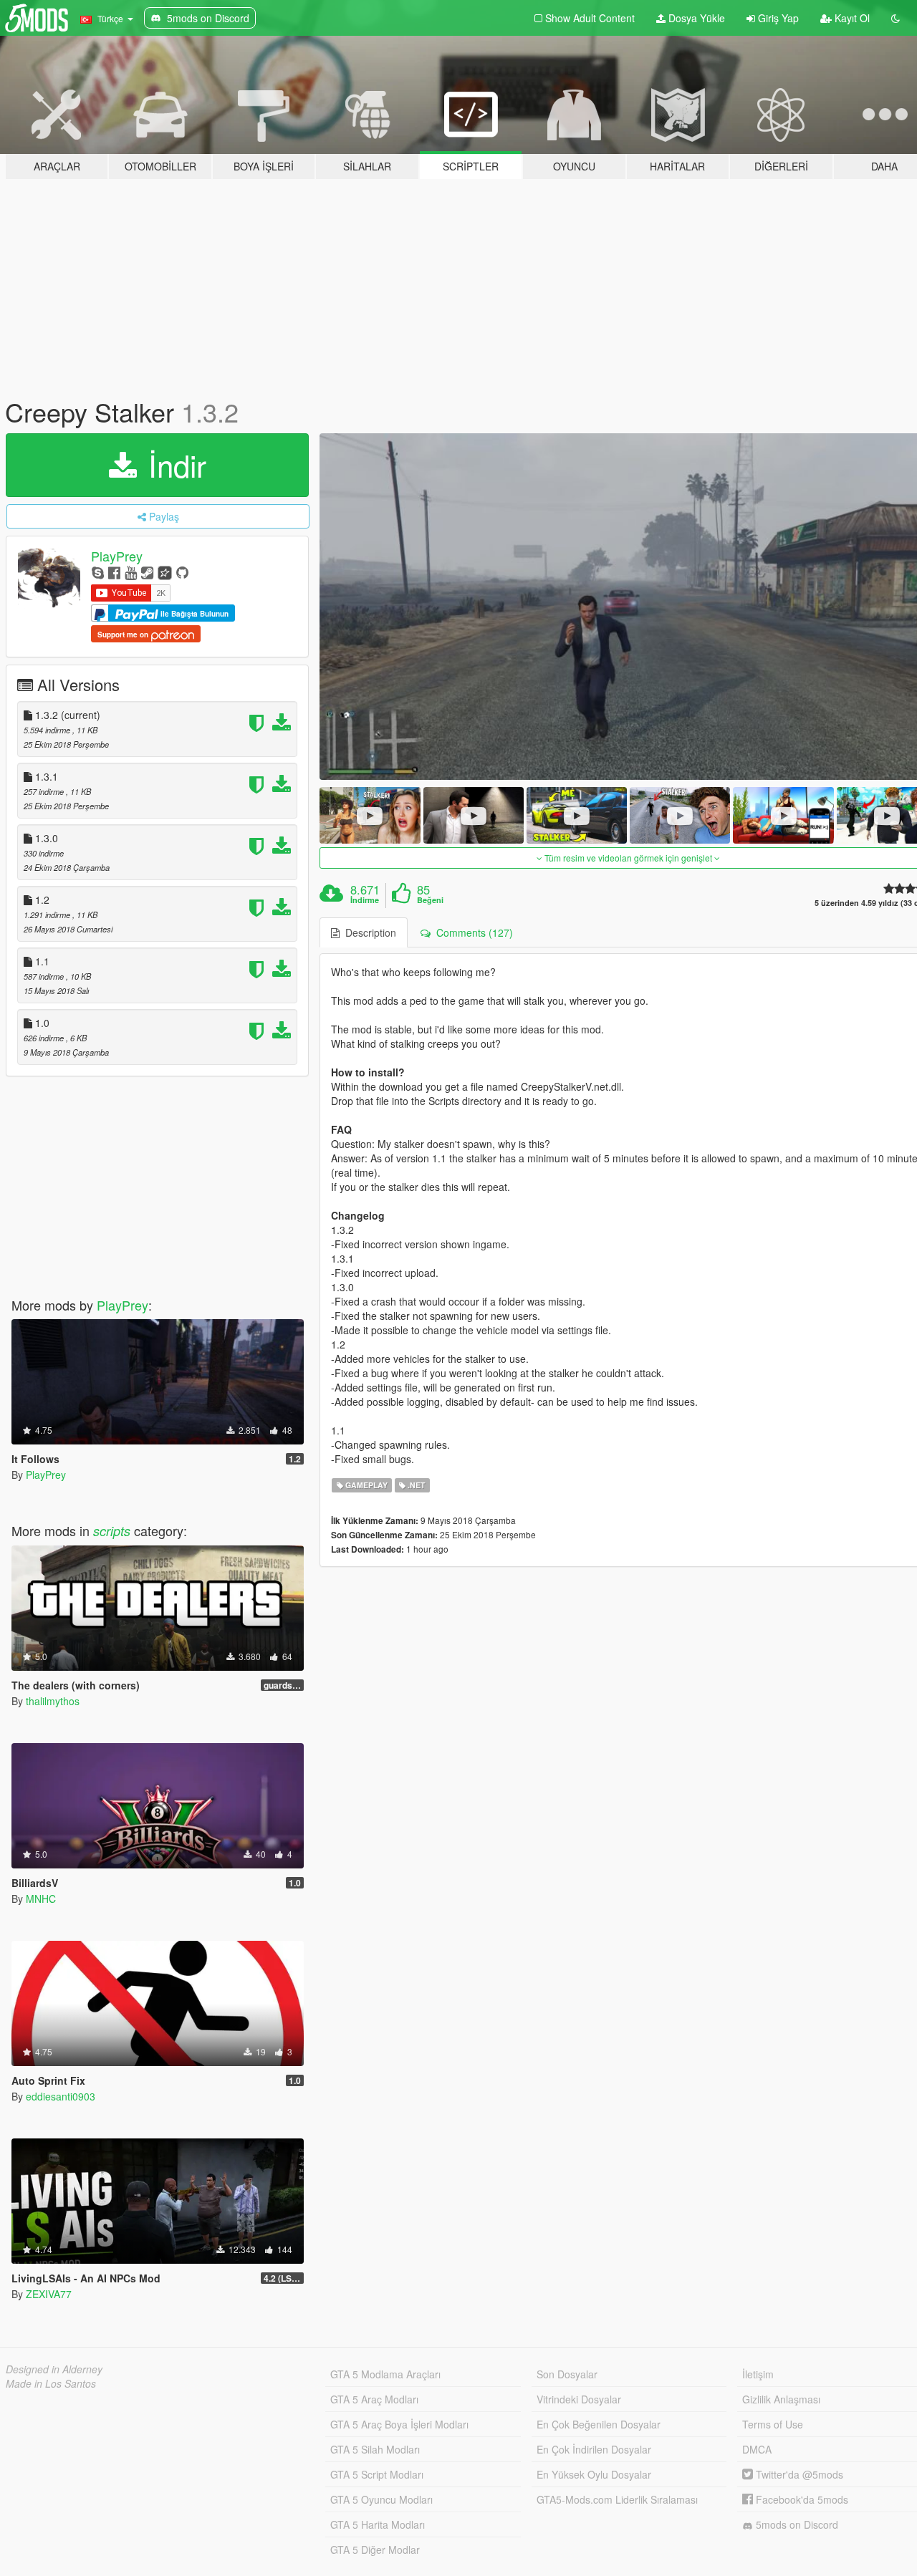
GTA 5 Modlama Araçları (385, 2374)
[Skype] (98, 572)
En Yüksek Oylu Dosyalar (594, 2474)
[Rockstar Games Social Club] (165, 572)
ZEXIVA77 (49, 2294)
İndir (173, 465)
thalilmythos (53, 1701)
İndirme (365, 900)
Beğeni (430, 900)
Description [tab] (368, 932)
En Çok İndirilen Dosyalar (594, 2449)
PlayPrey (117, 556)
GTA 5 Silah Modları (375, 2449)
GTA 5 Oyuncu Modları (381, 2499)
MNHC (41, 1899)
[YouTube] (131, 572)
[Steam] (147, 572)
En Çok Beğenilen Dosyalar (599, 2424)
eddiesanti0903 (61, 2096)
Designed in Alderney (54, 2369)
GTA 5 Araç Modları (374, 2399)
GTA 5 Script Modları (377, 2474)
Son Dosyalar (567, 2374)
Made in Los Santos (51, 2383)
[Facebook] (114, 572)
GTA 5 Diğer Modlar (375, 2550)
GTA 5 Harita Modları (378, 2524)
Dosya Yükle (695, 18)
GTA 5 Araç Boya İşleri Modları (399, 2424)
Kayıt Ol (851, 18)
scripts (112, 1531)
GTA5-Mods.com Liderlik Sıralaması (617, 2499)
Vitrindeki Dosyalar (579, 2399)
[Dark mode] (896, 18)
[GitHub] (182, 572)
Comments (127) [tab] (472, 932)
